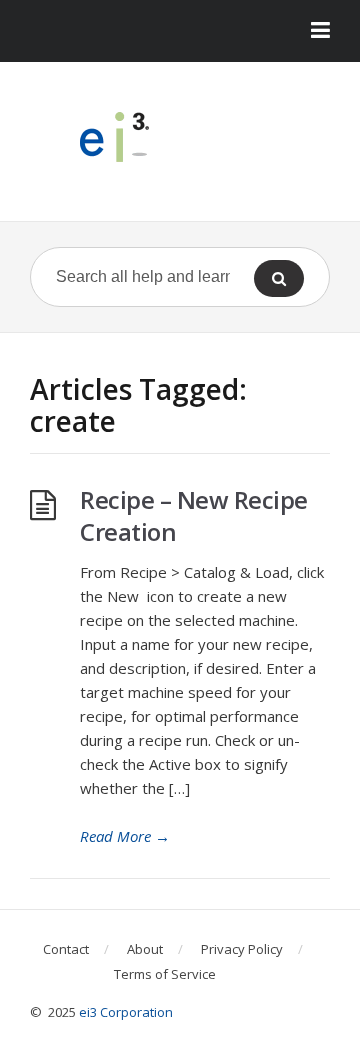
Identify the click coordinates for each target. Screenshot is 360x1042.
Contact (66, 949)
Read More (125, 836)
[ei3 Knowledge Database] (180, 137)
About (145, 949)
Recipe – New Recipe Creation (194, 515)
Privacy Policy (242, 949)
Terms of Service (165, 974)
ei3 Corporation (126, 1012)
